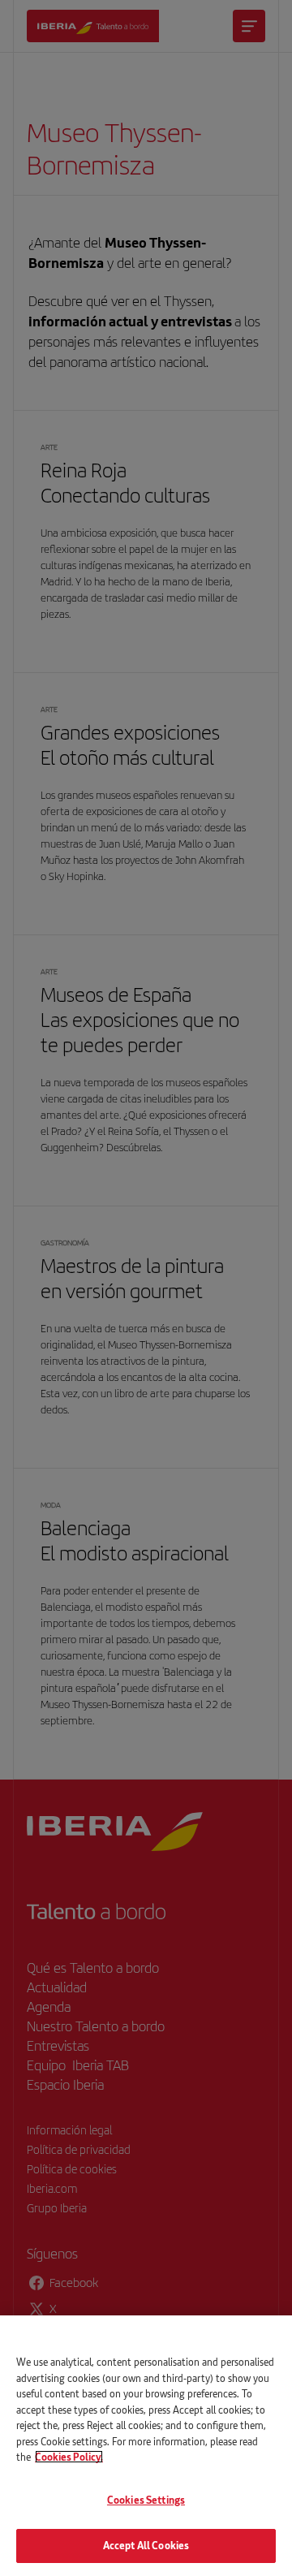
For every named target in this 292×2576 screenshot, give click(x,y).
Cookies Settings (146, 2500)
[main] (146, 2446)
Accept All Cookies (146, 2545)
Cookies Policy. (69, 2457)
